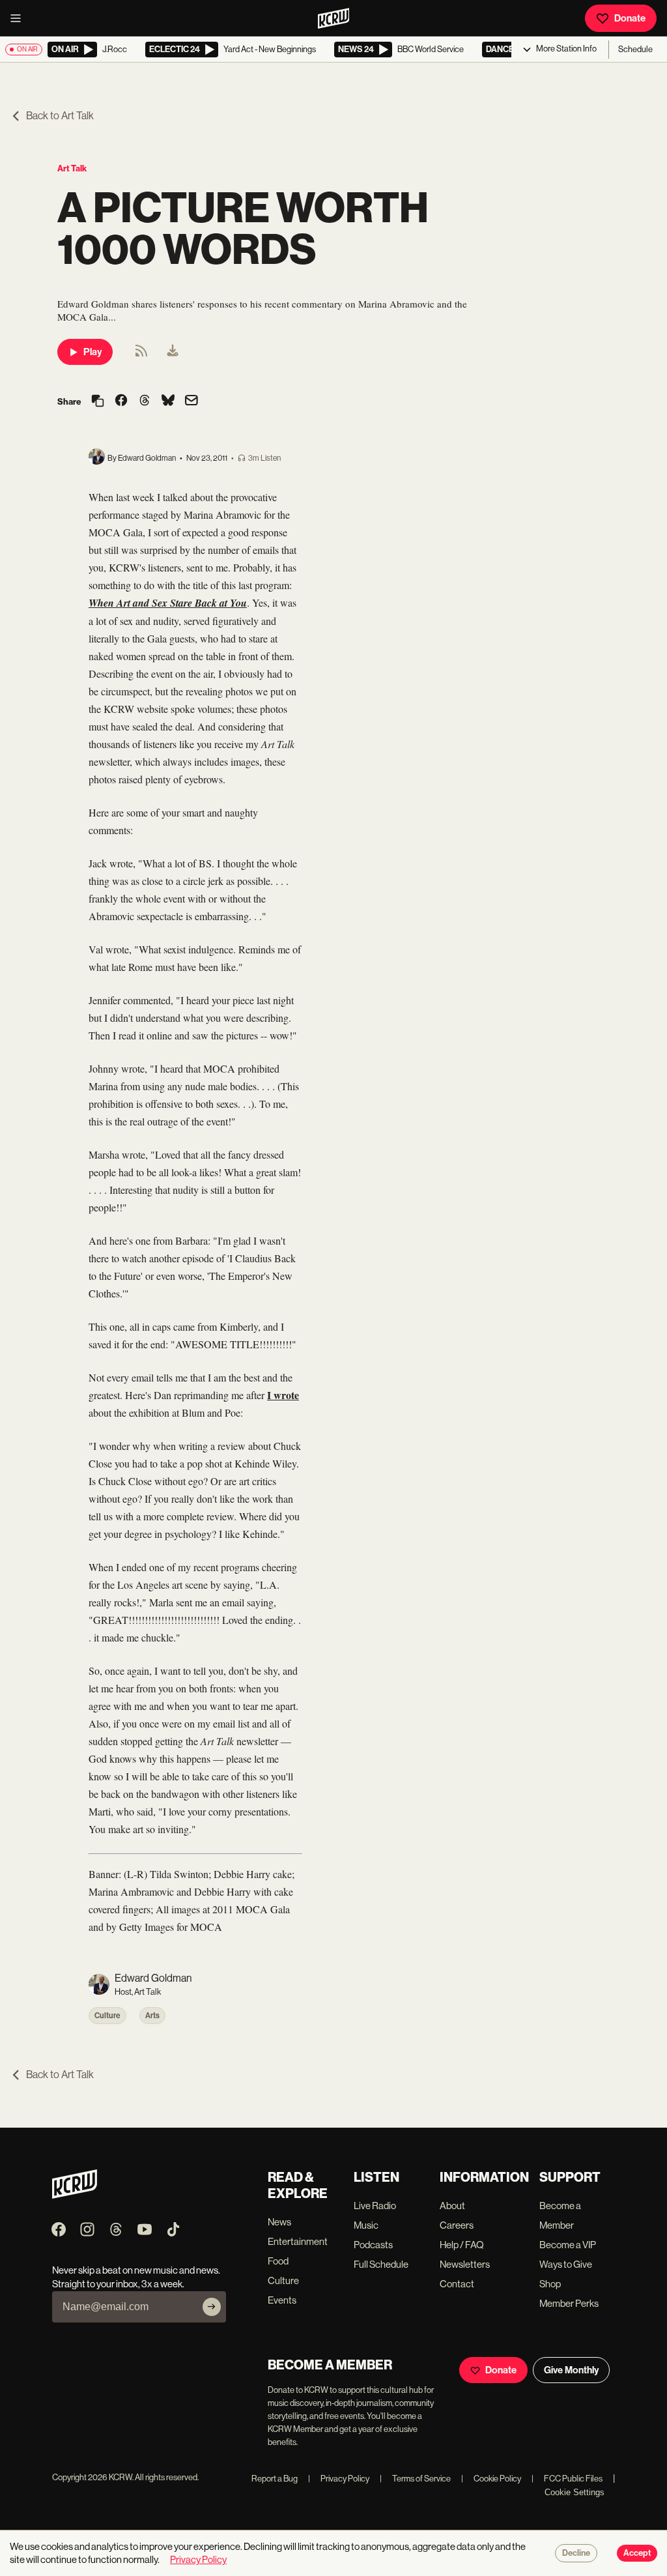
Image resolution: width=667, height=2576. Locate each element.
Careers (457, 2225)
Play (92, 352)
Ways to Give (566, 2264)
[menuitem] (173, 352)
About (452, 2206)
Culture (107, 2016)
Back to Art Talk (60, 116)
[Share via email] (192, 402)
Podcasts (373, 2245)
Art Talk (72, 168)
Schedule (635, 49)
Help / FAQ (462, 2245)
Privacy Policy (339, 2479)
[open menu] (20, 18)
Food (278, 2261)
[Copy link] (98, 402)
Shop (550, 2284)
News (279, 2222)
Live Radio (375, 2206)
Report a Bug (275, 2479)
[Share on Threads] (145, 401)
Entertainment (298, 2241)
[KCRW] (75, 2195)
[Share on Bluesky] (168, 401)
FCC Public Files (567, 2479)
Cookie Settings (575, 2492)
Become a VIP (568, 2245)
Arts (152, 2016)
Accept (637, 2553)
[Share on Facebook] (121, 401)
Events (282, 2300)
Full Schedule (381, 2264)
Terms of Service (415, 2479)
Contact (457, 2284)
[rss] (141, 355)
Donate (630, 18)
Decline (576, 2553)
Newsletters (465, 2264)
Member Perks (569, 2303)
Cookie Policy (491, 2479)
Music (366, 2225)
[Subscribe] (212, 2307)
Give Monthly (571, 2370)
